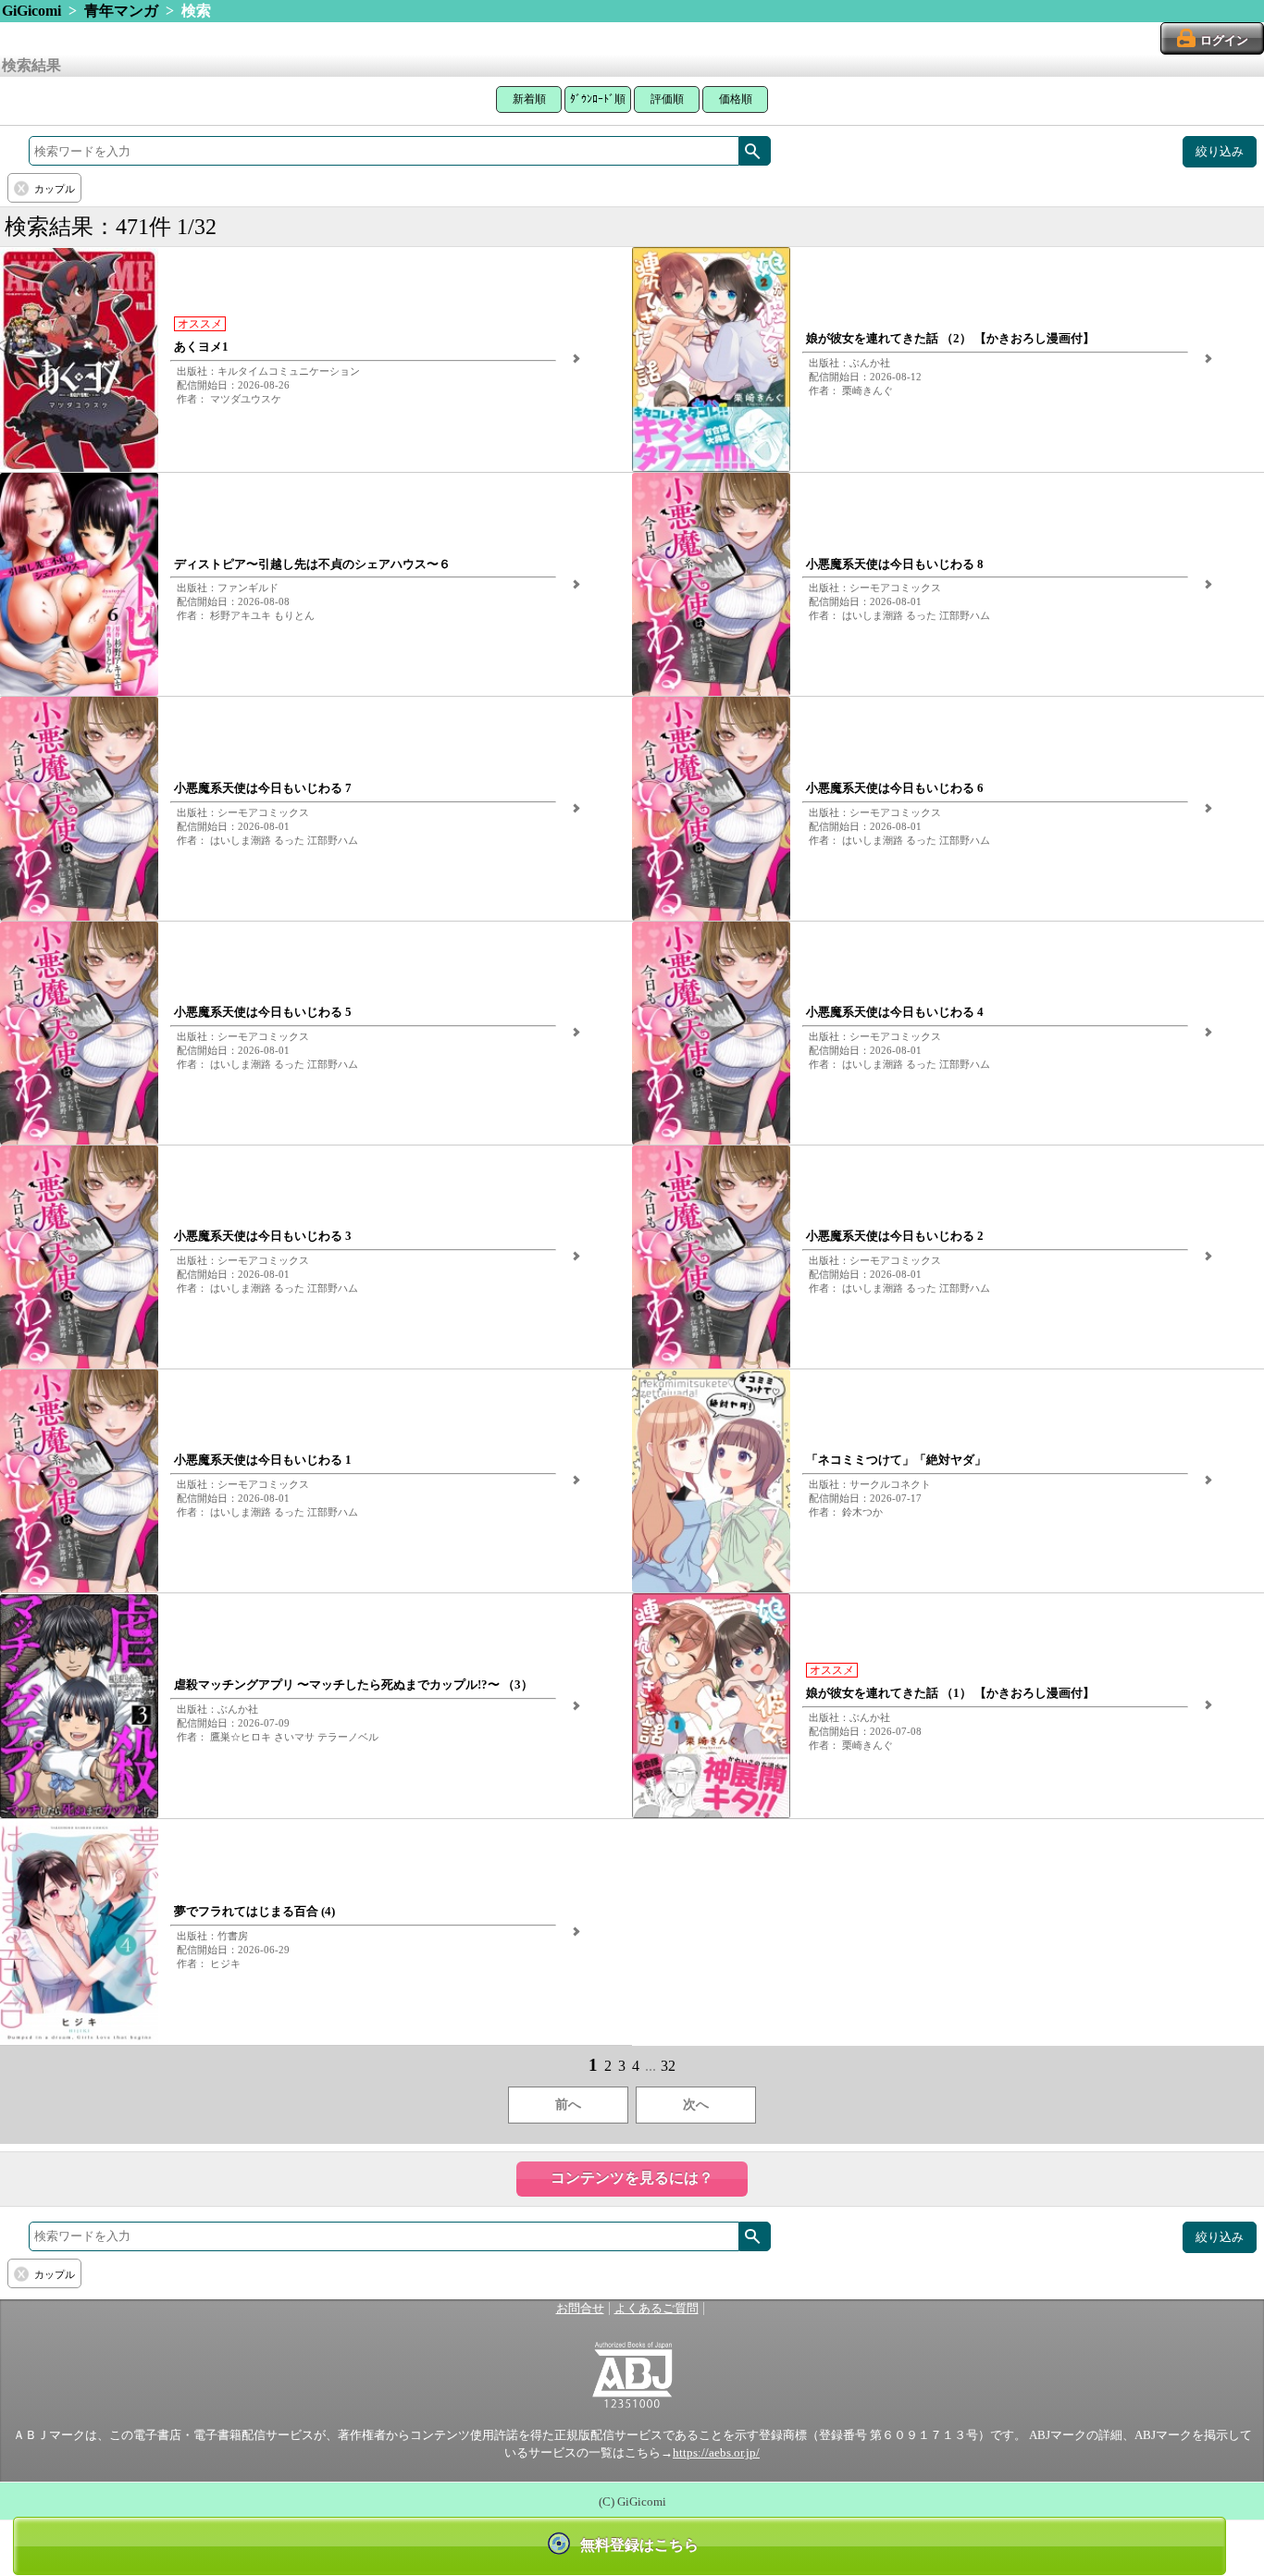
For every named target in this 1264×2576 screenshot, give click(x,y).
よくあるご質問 (657, 2309)
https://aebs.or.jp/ (716, 2453)
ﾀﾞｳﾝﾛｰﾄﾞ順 (598, 99)
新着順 (529, 99)
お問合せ (580, 2309)
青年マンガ (121, 11)
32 (668, 2066)
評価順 (667, 99)
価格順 (736, 99)
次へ (696, 2105)
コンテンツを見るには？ (632, 2178)
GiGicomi (31, 11)
